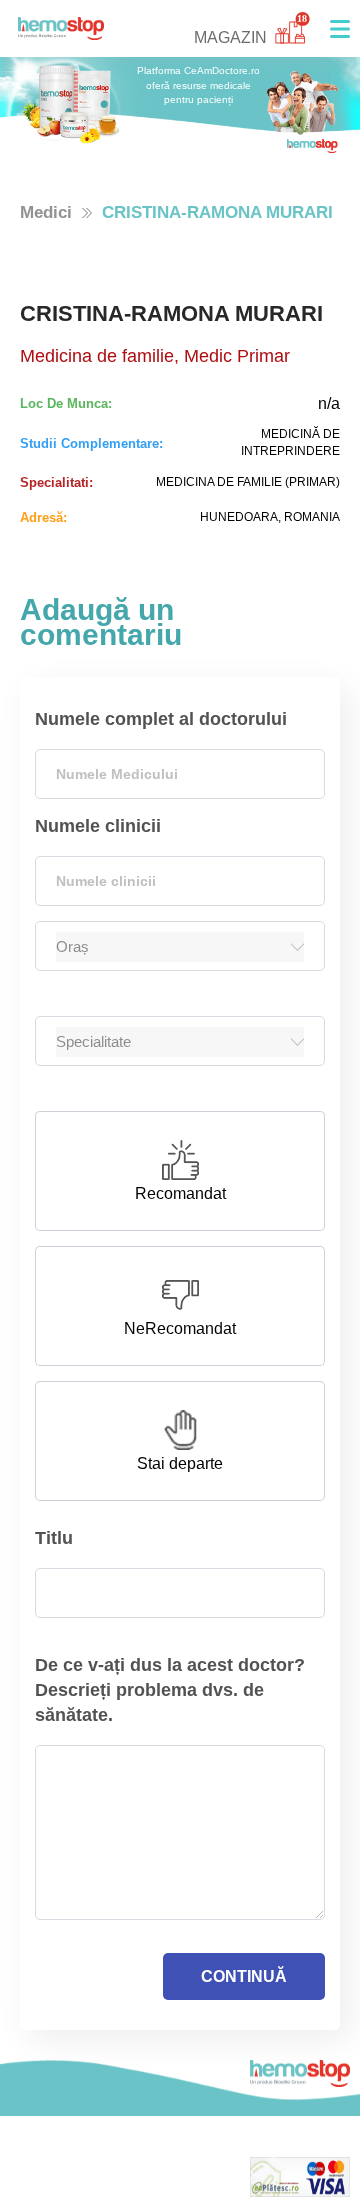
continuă (244, 1976)
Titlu (54, 1538)
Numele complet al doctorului (161, 719)
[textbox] (180, 774)
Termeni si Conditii (83, 2189)
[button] (340, 29)
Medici (46, 212)
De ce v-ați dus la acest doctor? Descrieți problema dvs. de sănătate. (170, 1690)
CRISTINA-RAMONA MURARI (217, 212)
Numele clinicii (98, 826)
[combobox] (180, 774)
